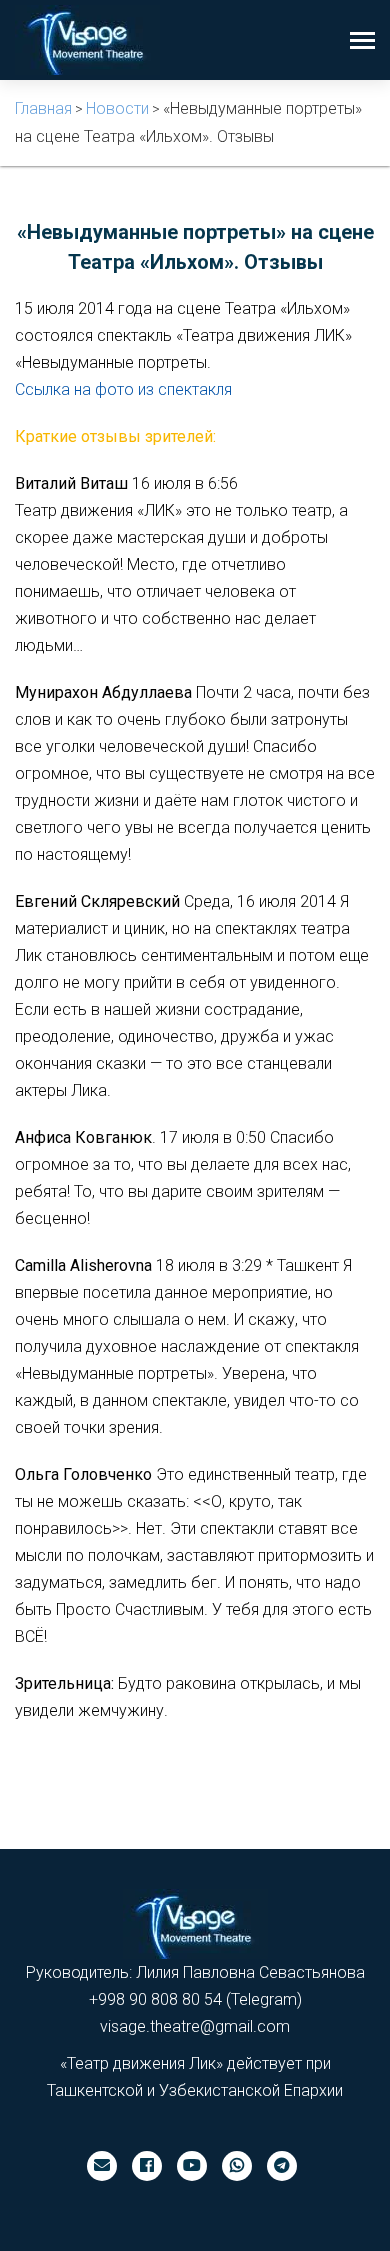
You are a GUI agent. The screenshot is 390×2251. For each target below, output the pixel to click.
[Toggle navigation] (362, 42)
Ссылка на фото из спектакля (123, 389)
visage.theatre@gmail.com (195, 2026)
